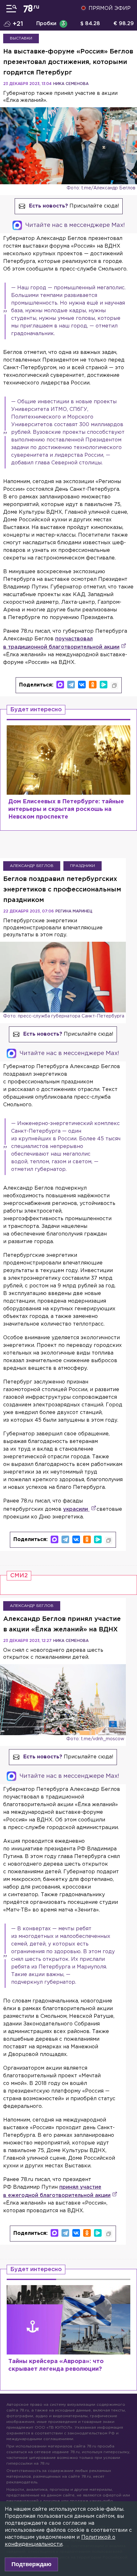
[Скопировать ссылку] (114, 686)
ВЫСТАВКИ (21, 38)
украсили (76, 1509)
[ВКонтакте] (82, 685)
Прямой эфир (110, 8)
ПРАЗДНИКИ (83, 866)
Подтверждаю (31, 2564)
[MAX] (60, 685)
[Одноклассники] (93, 685)
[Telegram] (71, 685)
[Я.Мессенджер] (104, 685)
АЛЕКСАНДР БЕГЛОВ (32, 866)
